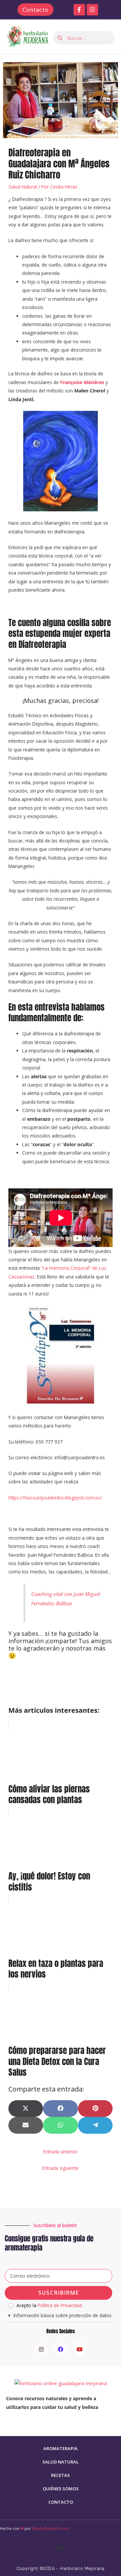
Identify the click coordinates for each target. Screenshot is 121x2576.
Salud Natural (23, 187)
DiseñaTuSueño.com (51, 2528)
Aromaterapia (61, 2448)
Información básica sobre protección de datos (63, 2315)
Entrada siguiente (60, 2168)
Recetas (61, 2475)
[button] (60, 2316)
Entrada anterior (61, 2152)
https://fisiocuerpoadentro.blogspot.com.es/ (55, 1498)
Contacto (61, 2502)
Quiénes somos (61, 2489)
